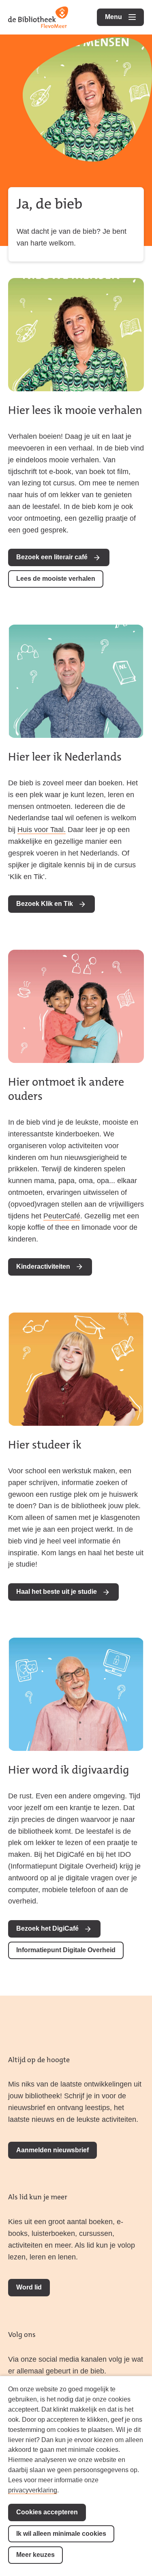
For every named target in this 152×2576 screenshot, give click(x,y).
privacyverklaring (33, 2490)
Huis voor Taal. (42, 830)
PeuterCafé (62, 1216)
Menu (124, 17)
